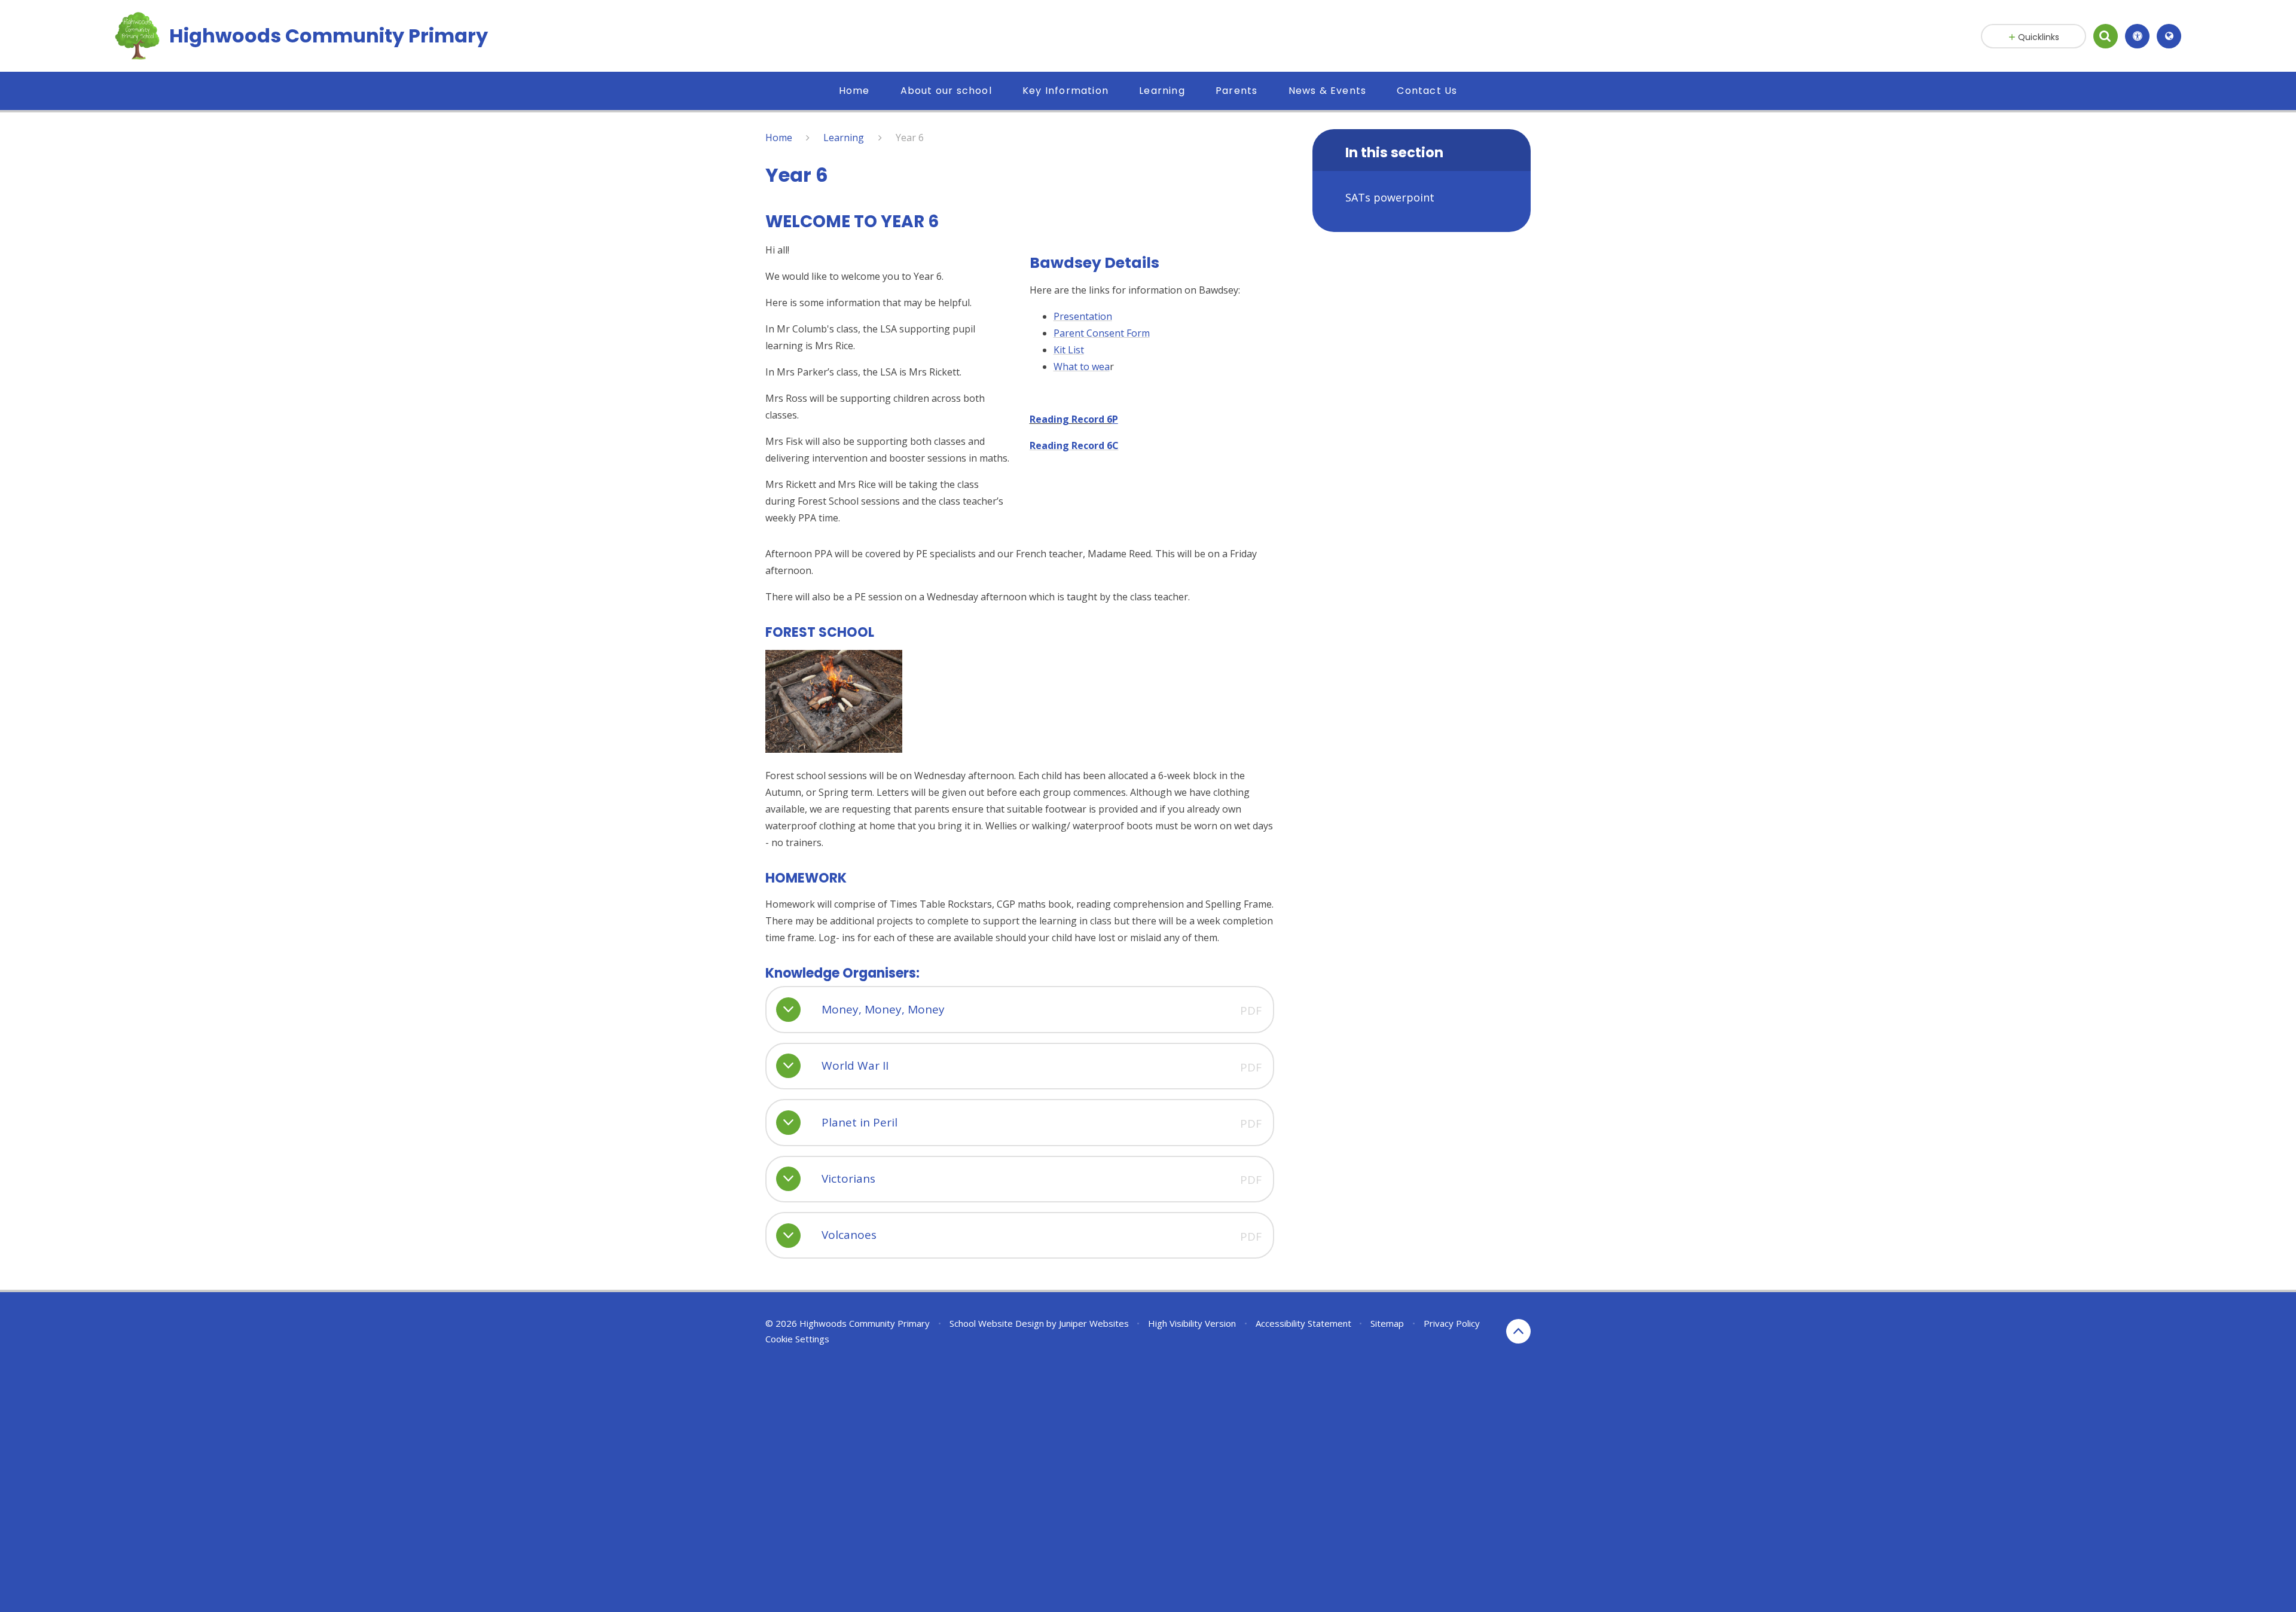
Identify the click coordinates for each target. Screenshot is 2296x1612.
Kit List (1069, 350)
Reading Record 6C (1074, 445)
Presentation (1083, 316)
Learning (844, 138)
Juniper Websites (1094, 1323)
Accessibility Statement (1303, 1323)
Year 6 (910, 138)
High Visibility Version (1192, 1323)
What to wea (1082, 367)
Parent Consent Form (1102, 333)
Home (779, 138)
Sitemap (1387, 1323)
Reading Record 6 (1071, 419)
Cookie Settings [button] (797, 1339)
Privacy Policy (1452, 1323)
